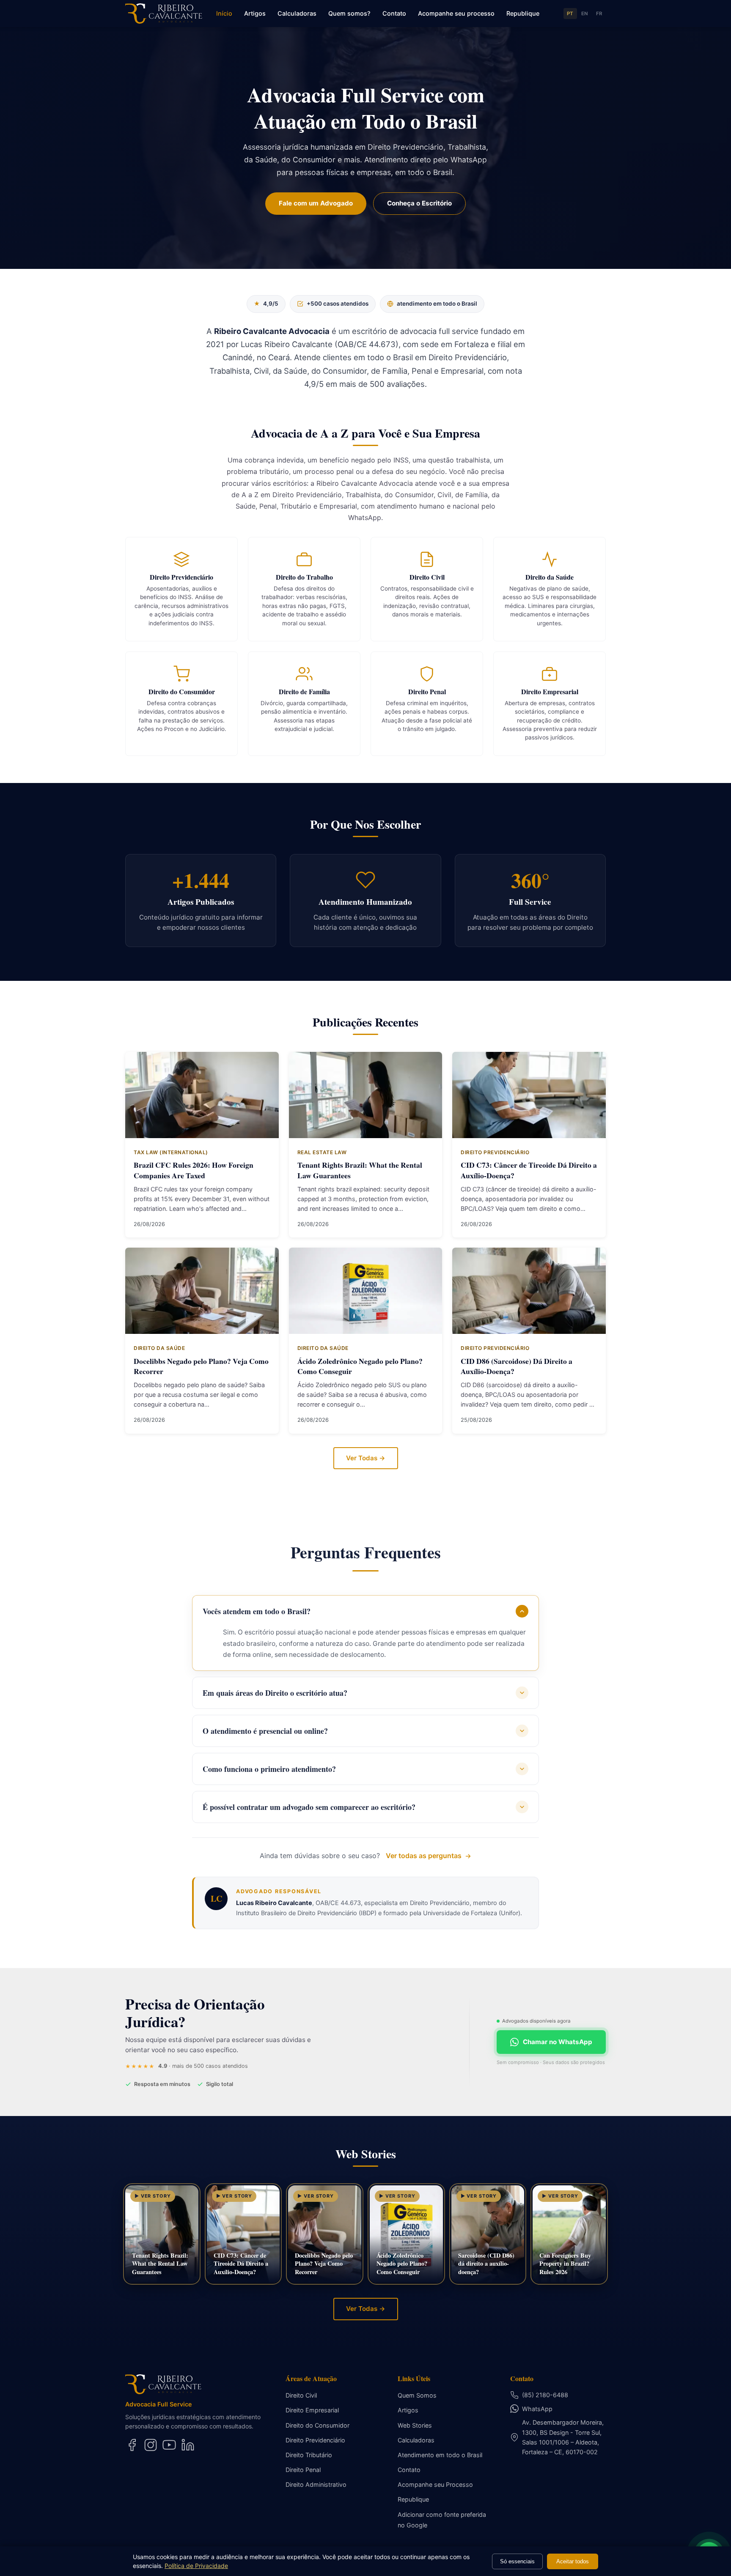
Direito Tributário (309, 2455)
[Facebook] (132, 2445)
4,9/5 (266, 304)
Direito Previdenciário (315, 2440)
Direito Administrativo (316, 2484)
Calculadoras (297, 13)
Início (224, 13)
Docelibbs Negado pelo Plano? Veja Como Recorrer (201, 1366)
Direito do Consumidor (317, 2425)
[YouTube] (169, 2445)
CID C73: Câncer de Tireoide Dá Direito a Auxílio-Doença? (529, 1170)
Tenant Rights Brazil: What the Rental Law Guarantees (360, 1170)
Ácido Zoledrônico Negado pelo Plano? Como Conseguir (360, 1366)
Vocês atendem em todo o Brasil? (257, 1611)
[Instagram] (151, 2445)
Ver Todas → (366, 1458)
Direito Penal (303, 2470)
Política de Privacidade (196, 2566)
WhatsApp (537, 2409)
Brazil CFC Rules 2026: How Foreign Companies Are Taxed (194, 1170)
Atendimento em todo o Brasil (440, 2455)
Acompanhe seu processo (456, 13)
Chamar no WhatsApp (558, 2042)
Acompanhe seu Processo (435, 2484)
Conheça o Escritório (419, 203)
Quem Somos (417, 2395)
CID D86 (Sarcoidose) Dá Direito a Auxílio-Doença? (517, 1366)
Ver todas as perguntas (424, 1856)
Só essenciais (517, 2561)
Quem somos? (349, 13)
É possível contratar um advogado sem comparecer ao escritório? (309, 1807)
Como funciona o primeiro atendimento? (269, 1769)
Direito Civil (301, 2395)
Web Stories (415, 2425)
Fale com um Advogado (316, 203)
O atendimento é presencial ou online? (265, 1731)
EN (585, 14)
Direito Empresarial (312, 2410)
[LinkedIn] (188, 2445)
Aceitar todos (573, 2561)
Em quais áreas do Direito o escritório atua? (275, 1693)
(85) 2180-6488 (545, 2395)
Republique (523, 13)
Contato (394, 13)
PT (570, 14)
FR (599, 14)
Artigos (255, 13)
